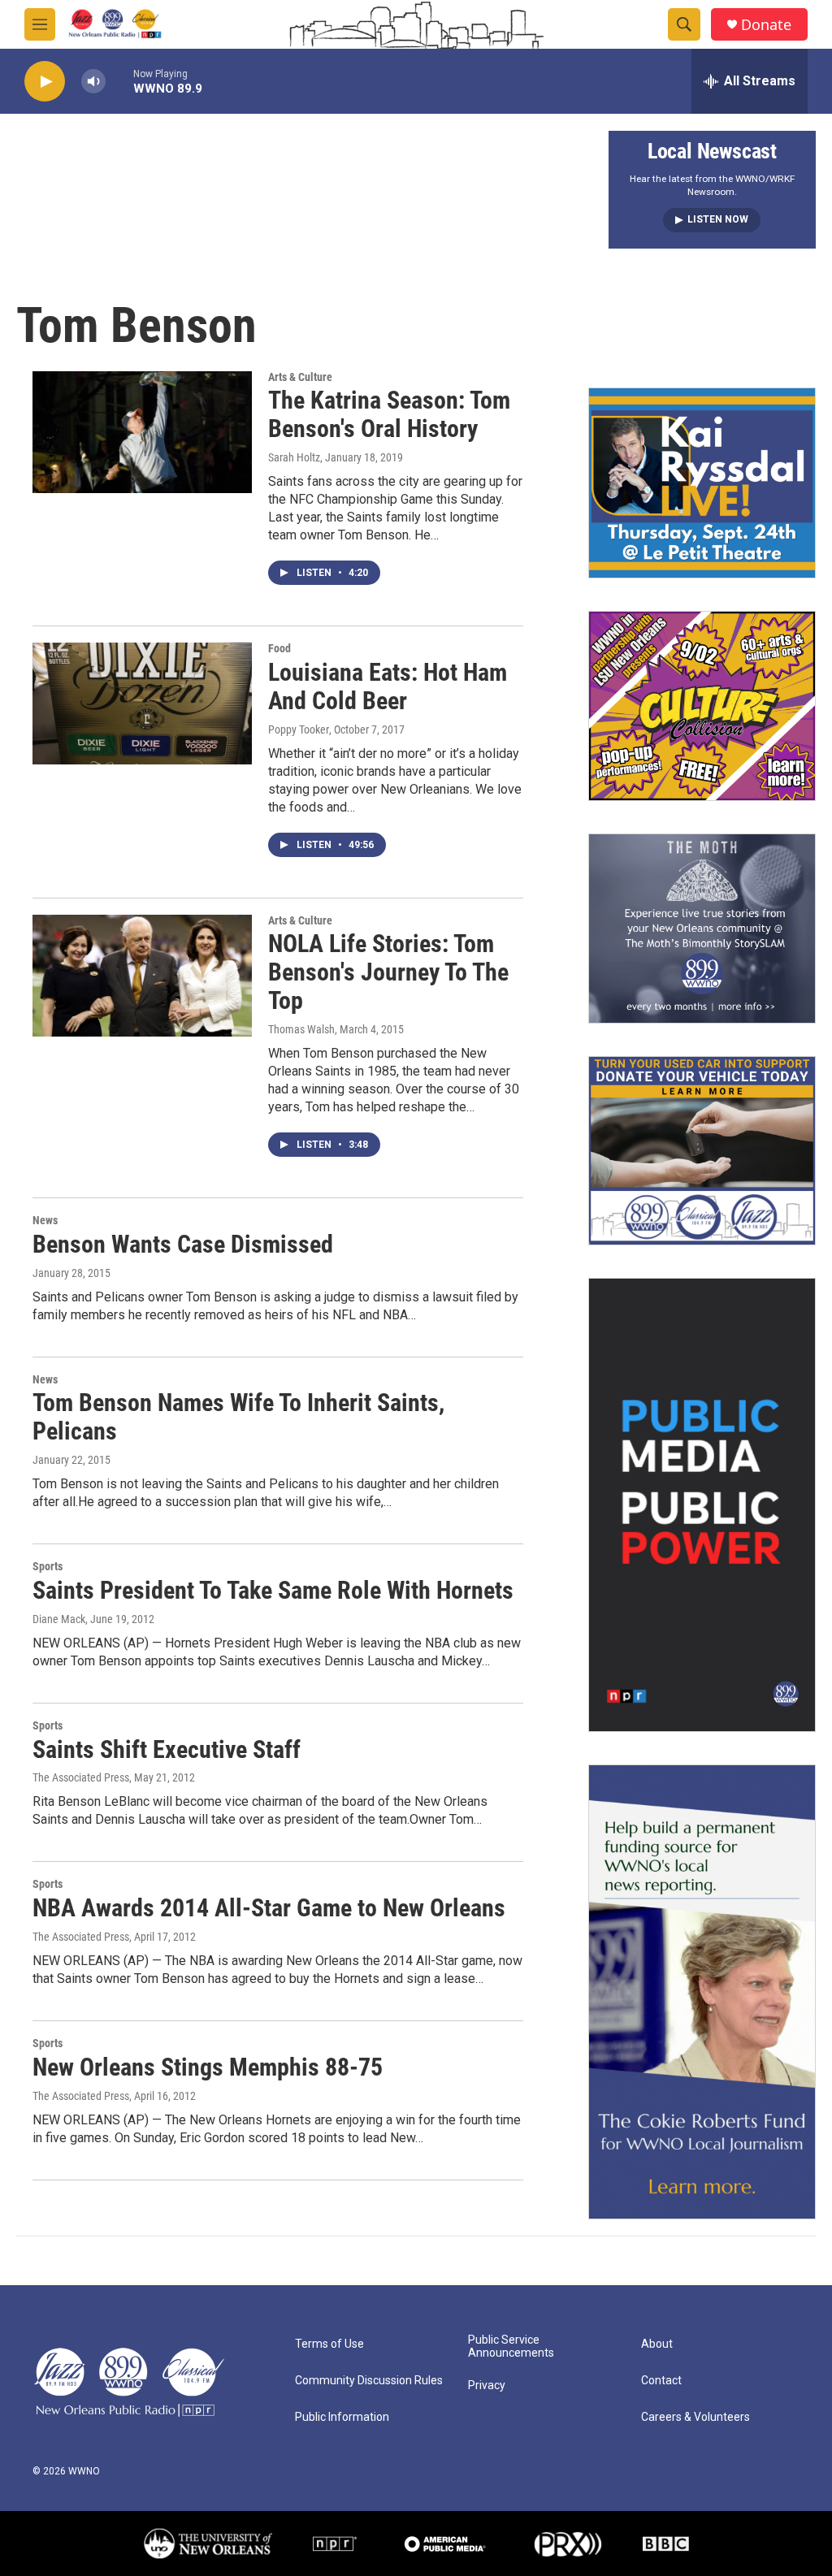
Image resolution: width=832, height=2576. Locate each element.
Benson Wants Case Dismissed (183, 1244)
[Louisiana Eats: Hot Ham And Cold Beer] (142, 704)
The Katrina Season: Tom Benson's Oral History (389, 414)
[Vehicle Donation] (702, 1151)
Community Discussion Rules (369, 2381)
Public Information (342, 2417)
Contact (661, 2381)
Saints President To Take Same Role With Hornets (273, 1590)
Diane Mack (59, 1619)
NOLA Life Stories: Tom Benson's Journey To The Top (388, 972)
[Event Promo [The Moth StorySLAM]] (702, 929)
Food (279, 648)
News (45, 1220)
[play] (45, 82)
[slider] (119, 81)
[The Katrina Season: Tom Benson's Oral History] (142, 432)
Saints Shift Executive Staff (167, 1749)
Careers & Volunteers (695, 2417)
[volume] (93, 82)
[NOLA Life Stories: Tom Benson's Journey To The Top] (142, 976)
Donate (766, 25)
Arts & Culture (300, 377)
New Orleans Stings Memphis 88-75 (208, 2067)
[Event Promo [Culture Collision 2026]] (702, 706)
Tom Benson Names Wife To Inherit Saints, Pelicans (238, 1417)
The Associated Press (81, 1777)
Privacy (487, 2386)
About (657, 2344)
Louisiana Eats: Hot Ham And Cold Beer (388, 686)
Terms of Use (329, 2344)
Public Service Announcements (511, 2347)
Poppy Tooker (299, 730)
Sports (48, 1566)
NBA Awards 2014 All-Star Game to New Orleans (269, 1908)
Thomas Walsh (301, 1029)
